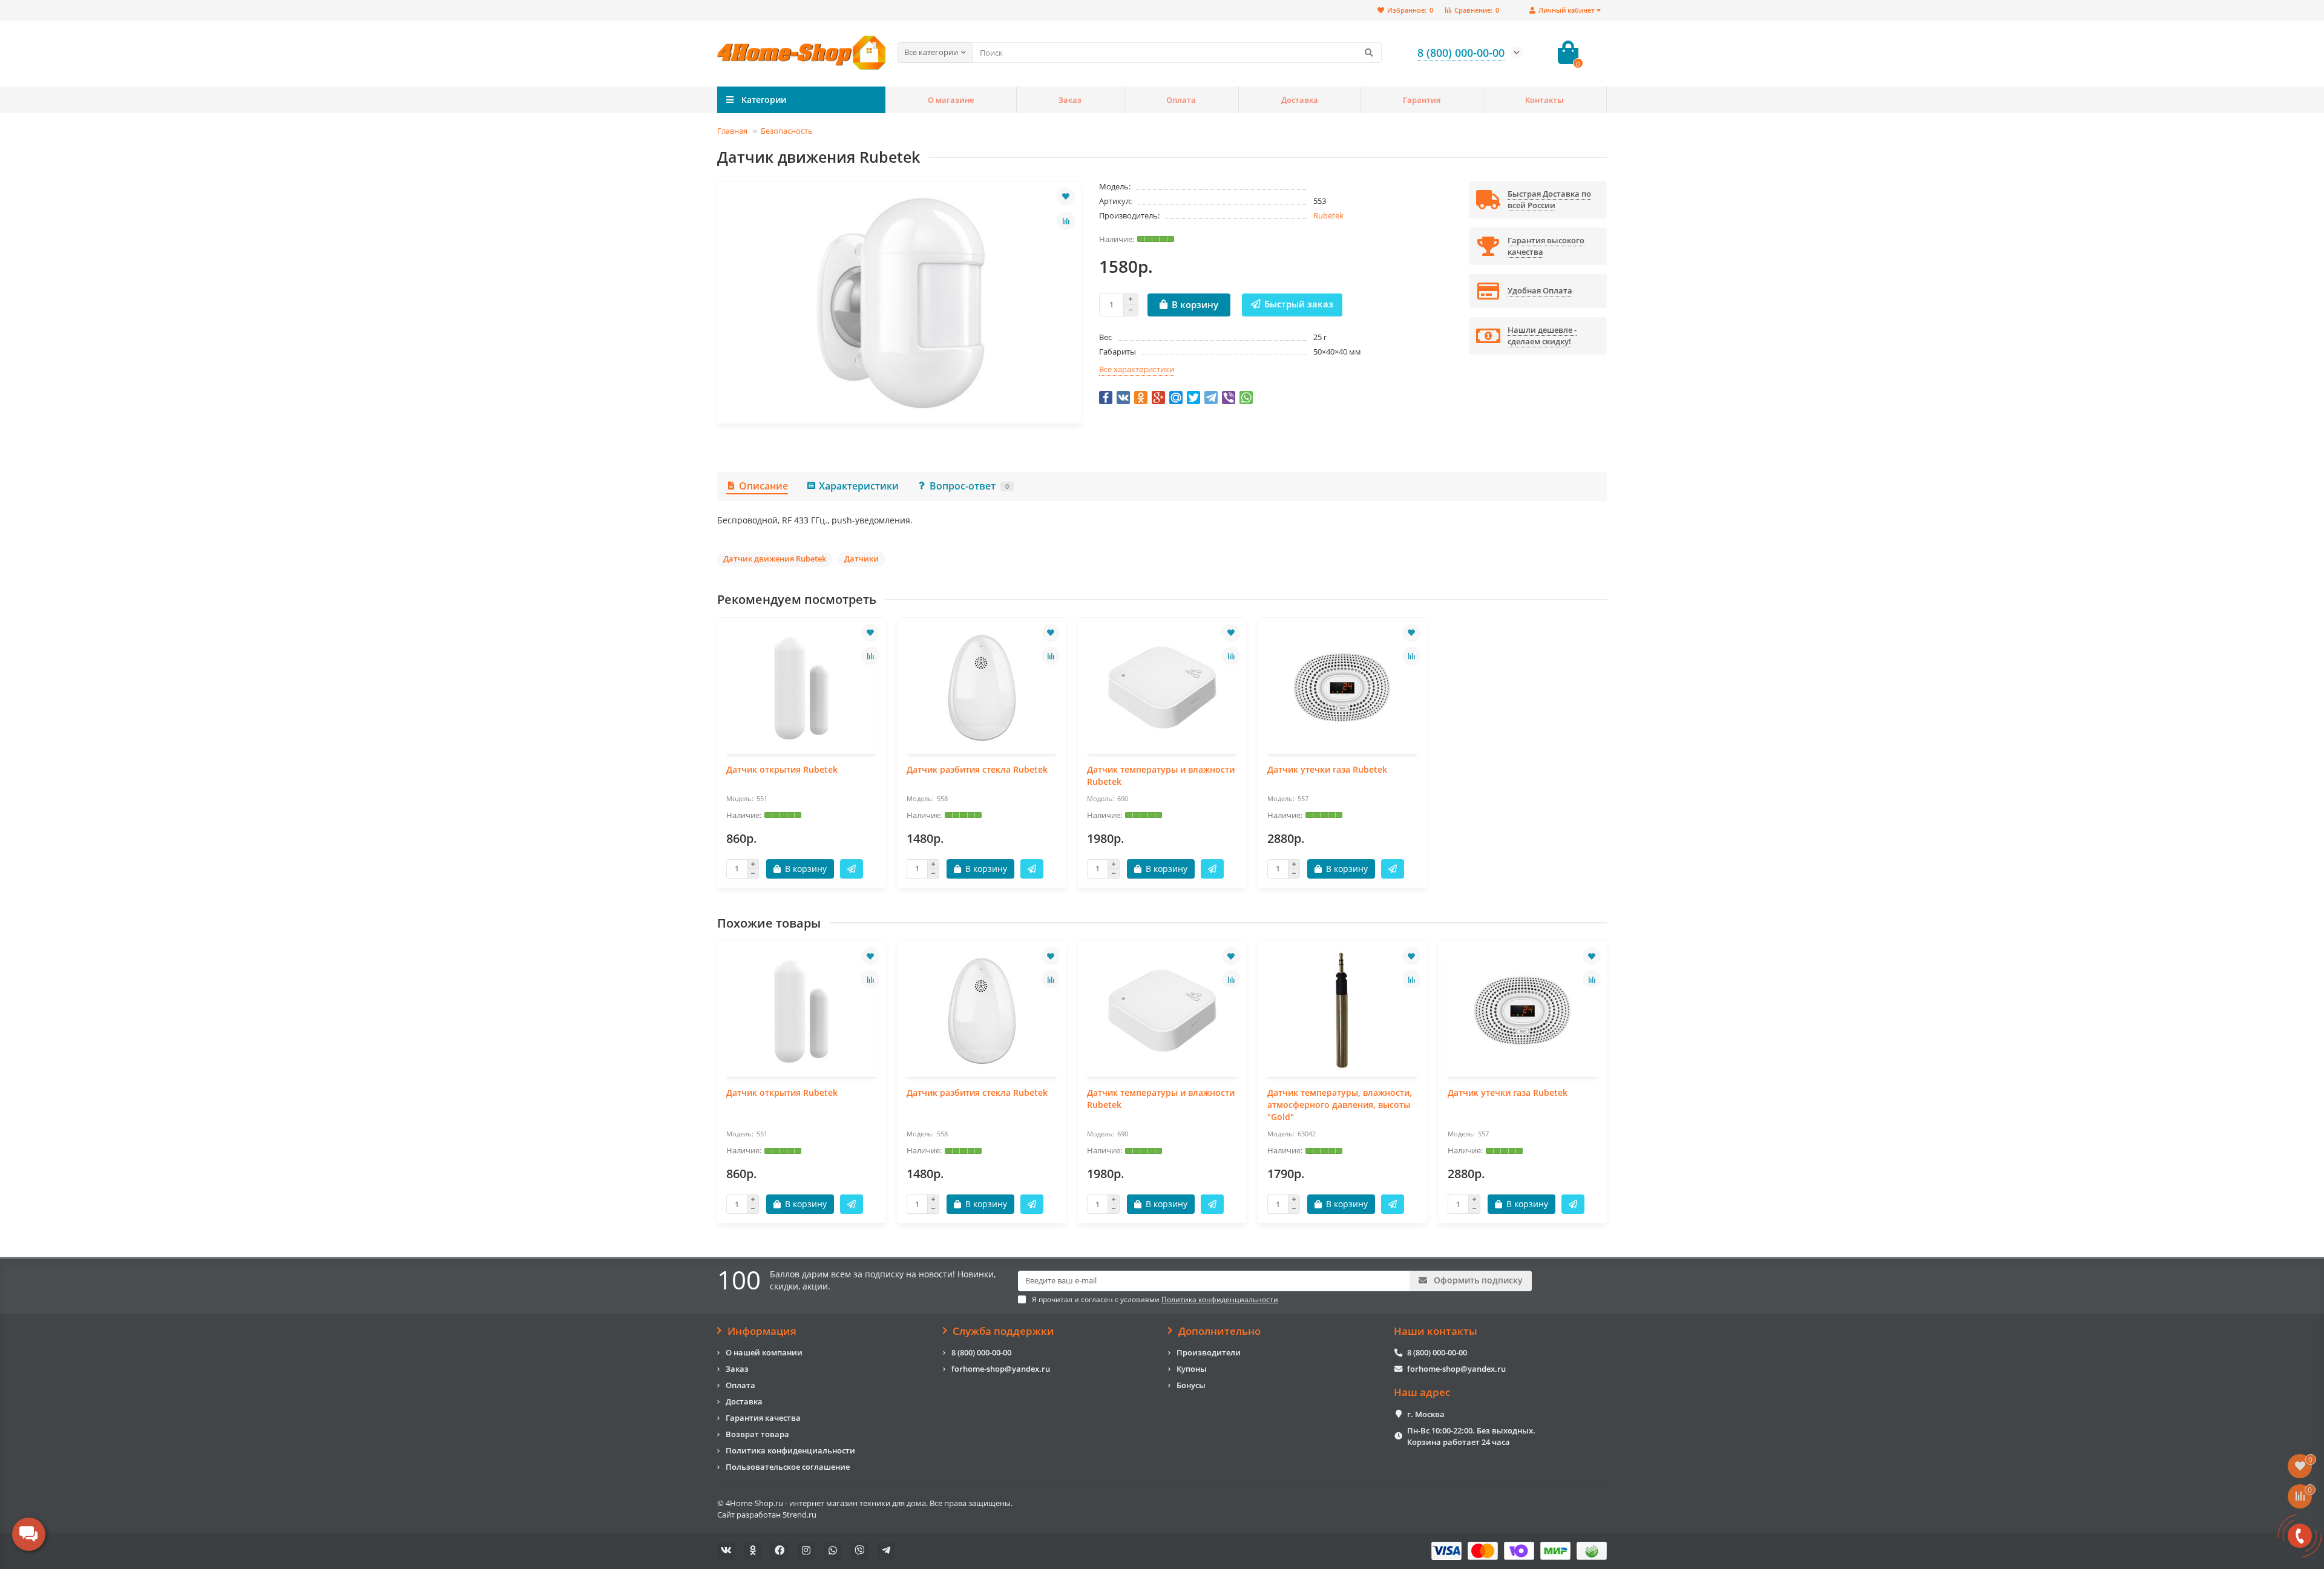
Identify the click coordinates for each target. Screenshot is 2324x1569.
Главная (732, 131)
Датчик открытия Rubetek (782, 769)
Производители (1209, 1352)
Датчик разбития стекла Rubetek (977, 769)
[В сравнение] (1066, 221)
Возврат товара (757, 1434)
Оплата (1181, 100)
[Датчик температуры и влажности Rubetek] (1162, 687)
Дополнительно (1219, 1331)
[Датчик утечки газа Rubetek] (1342, 687)
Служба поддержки (1003, 1331)
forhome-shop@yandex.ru (1001, 1369)
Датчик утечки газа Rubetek (1327, 769)
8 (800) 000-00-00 (981, 1352)
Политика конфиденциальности (790, 1450)
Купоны (1192, 1369)
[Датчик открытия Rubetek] (801, 687)
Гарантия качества (763, 1418)
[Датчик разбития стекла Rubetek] (982, 687)
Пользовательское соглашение (788, 1467)
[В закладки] (1066, 197)
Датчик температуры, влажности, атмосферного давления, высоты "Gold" (1340, 1105)
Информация (762, 1331)
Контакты (1544, 100)
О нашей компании (764, 1352)
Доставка (1300, 100)
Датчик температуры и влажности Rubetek (1161, 775)
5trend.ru (799, 1515)
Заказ (1070, 100)
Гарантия (1422, 100)
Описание (763, 486)
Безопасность (787, 131)
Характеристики (859, 486)
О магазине (951, 100)
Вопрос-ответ (969, 486)
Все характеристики (1137, 369)
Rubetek (1328, 215)
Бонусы (1191, 1385)
